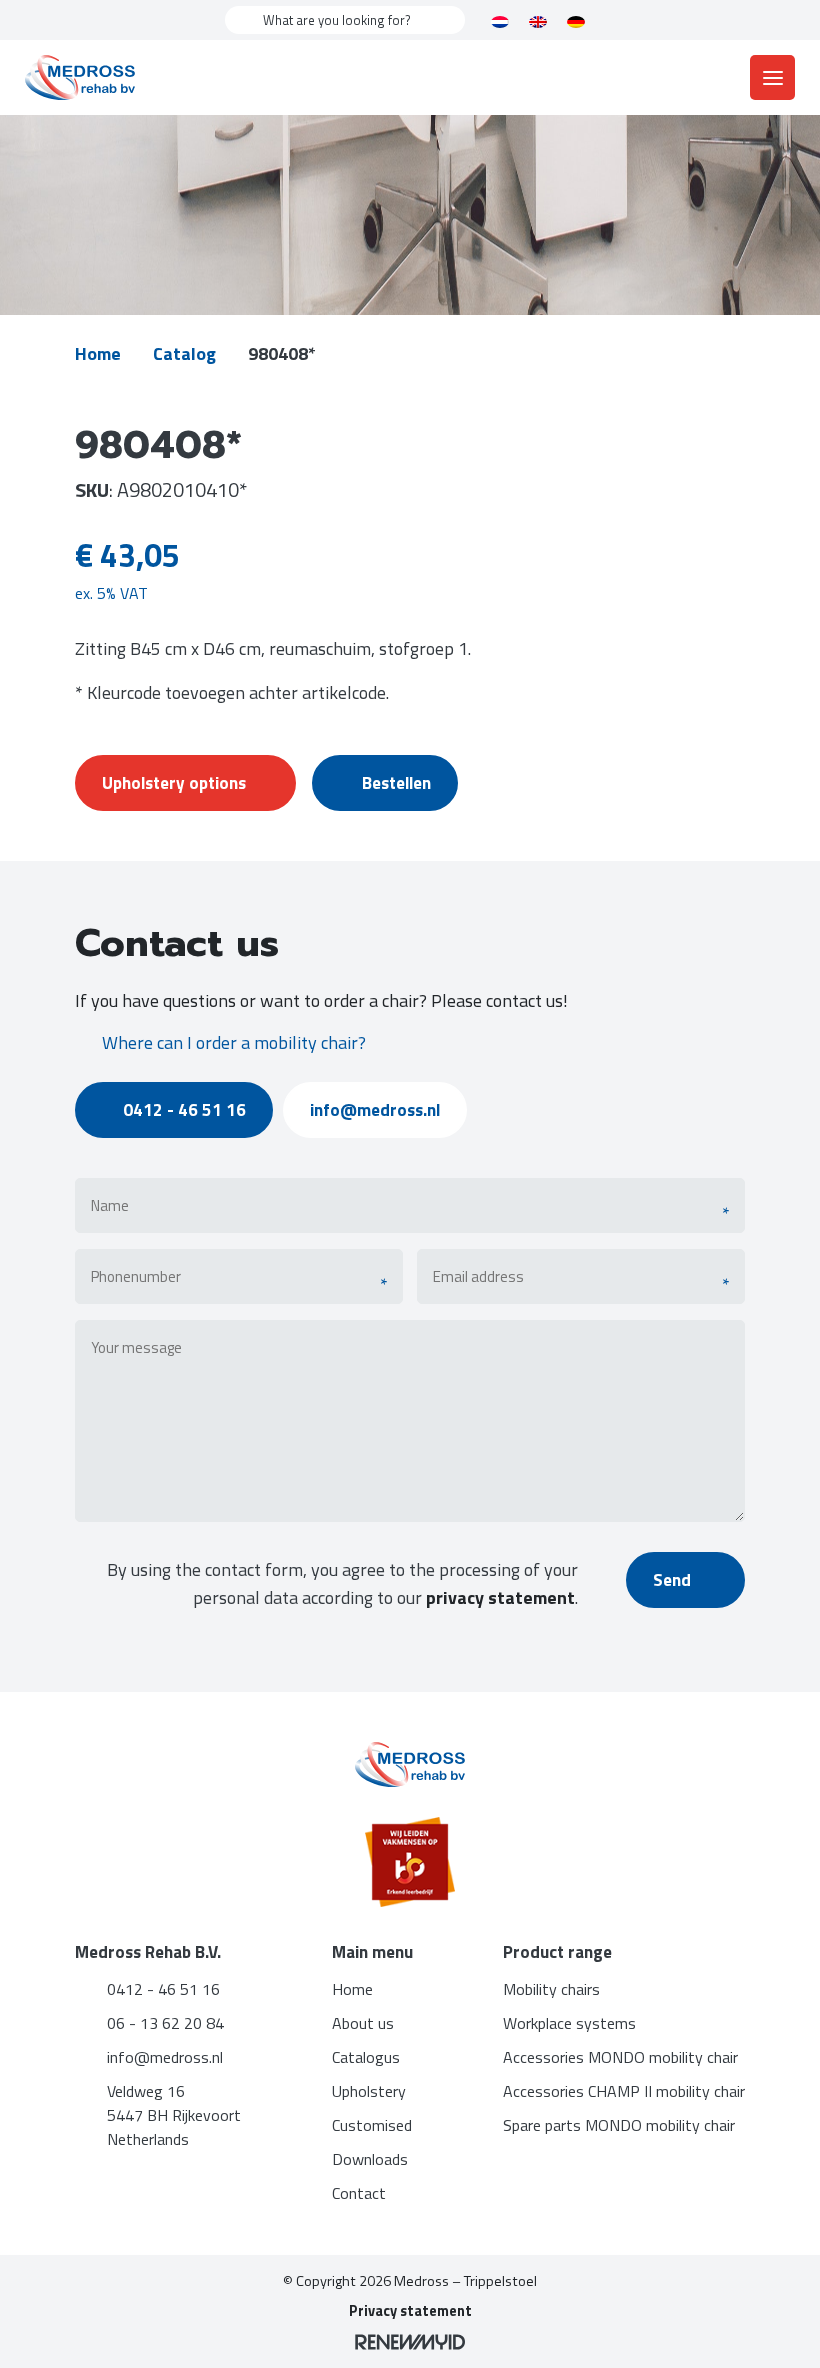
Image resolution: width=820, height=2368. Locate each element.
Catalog (184, 353)
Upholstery (369, 2091)
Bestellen (396, 783)
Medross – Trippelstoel (465, 2281)
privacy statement (500, 1597)
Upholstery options (174, 783)
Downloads (370, 2159)
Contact (359, 2193)
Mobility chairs (551, 1989)
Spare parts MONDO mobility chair (619, 2125)
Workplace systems (569, 2023)
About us (363, 2023)
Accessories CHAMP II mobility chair (624, 2091)
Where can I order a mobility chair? (234, 1042)
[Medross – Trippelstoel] (80, 77)
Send (674, 1580)
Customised (372, 2125)
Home (98, 353)
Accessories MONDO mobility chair (620, 2057)
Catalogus (366, 2057)
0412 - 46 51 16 (184, 1110)
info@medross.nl (375, 1110)
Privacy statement (410, 2311)
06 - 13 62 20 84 (165, 2023)
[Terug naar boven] (780, 2328)
